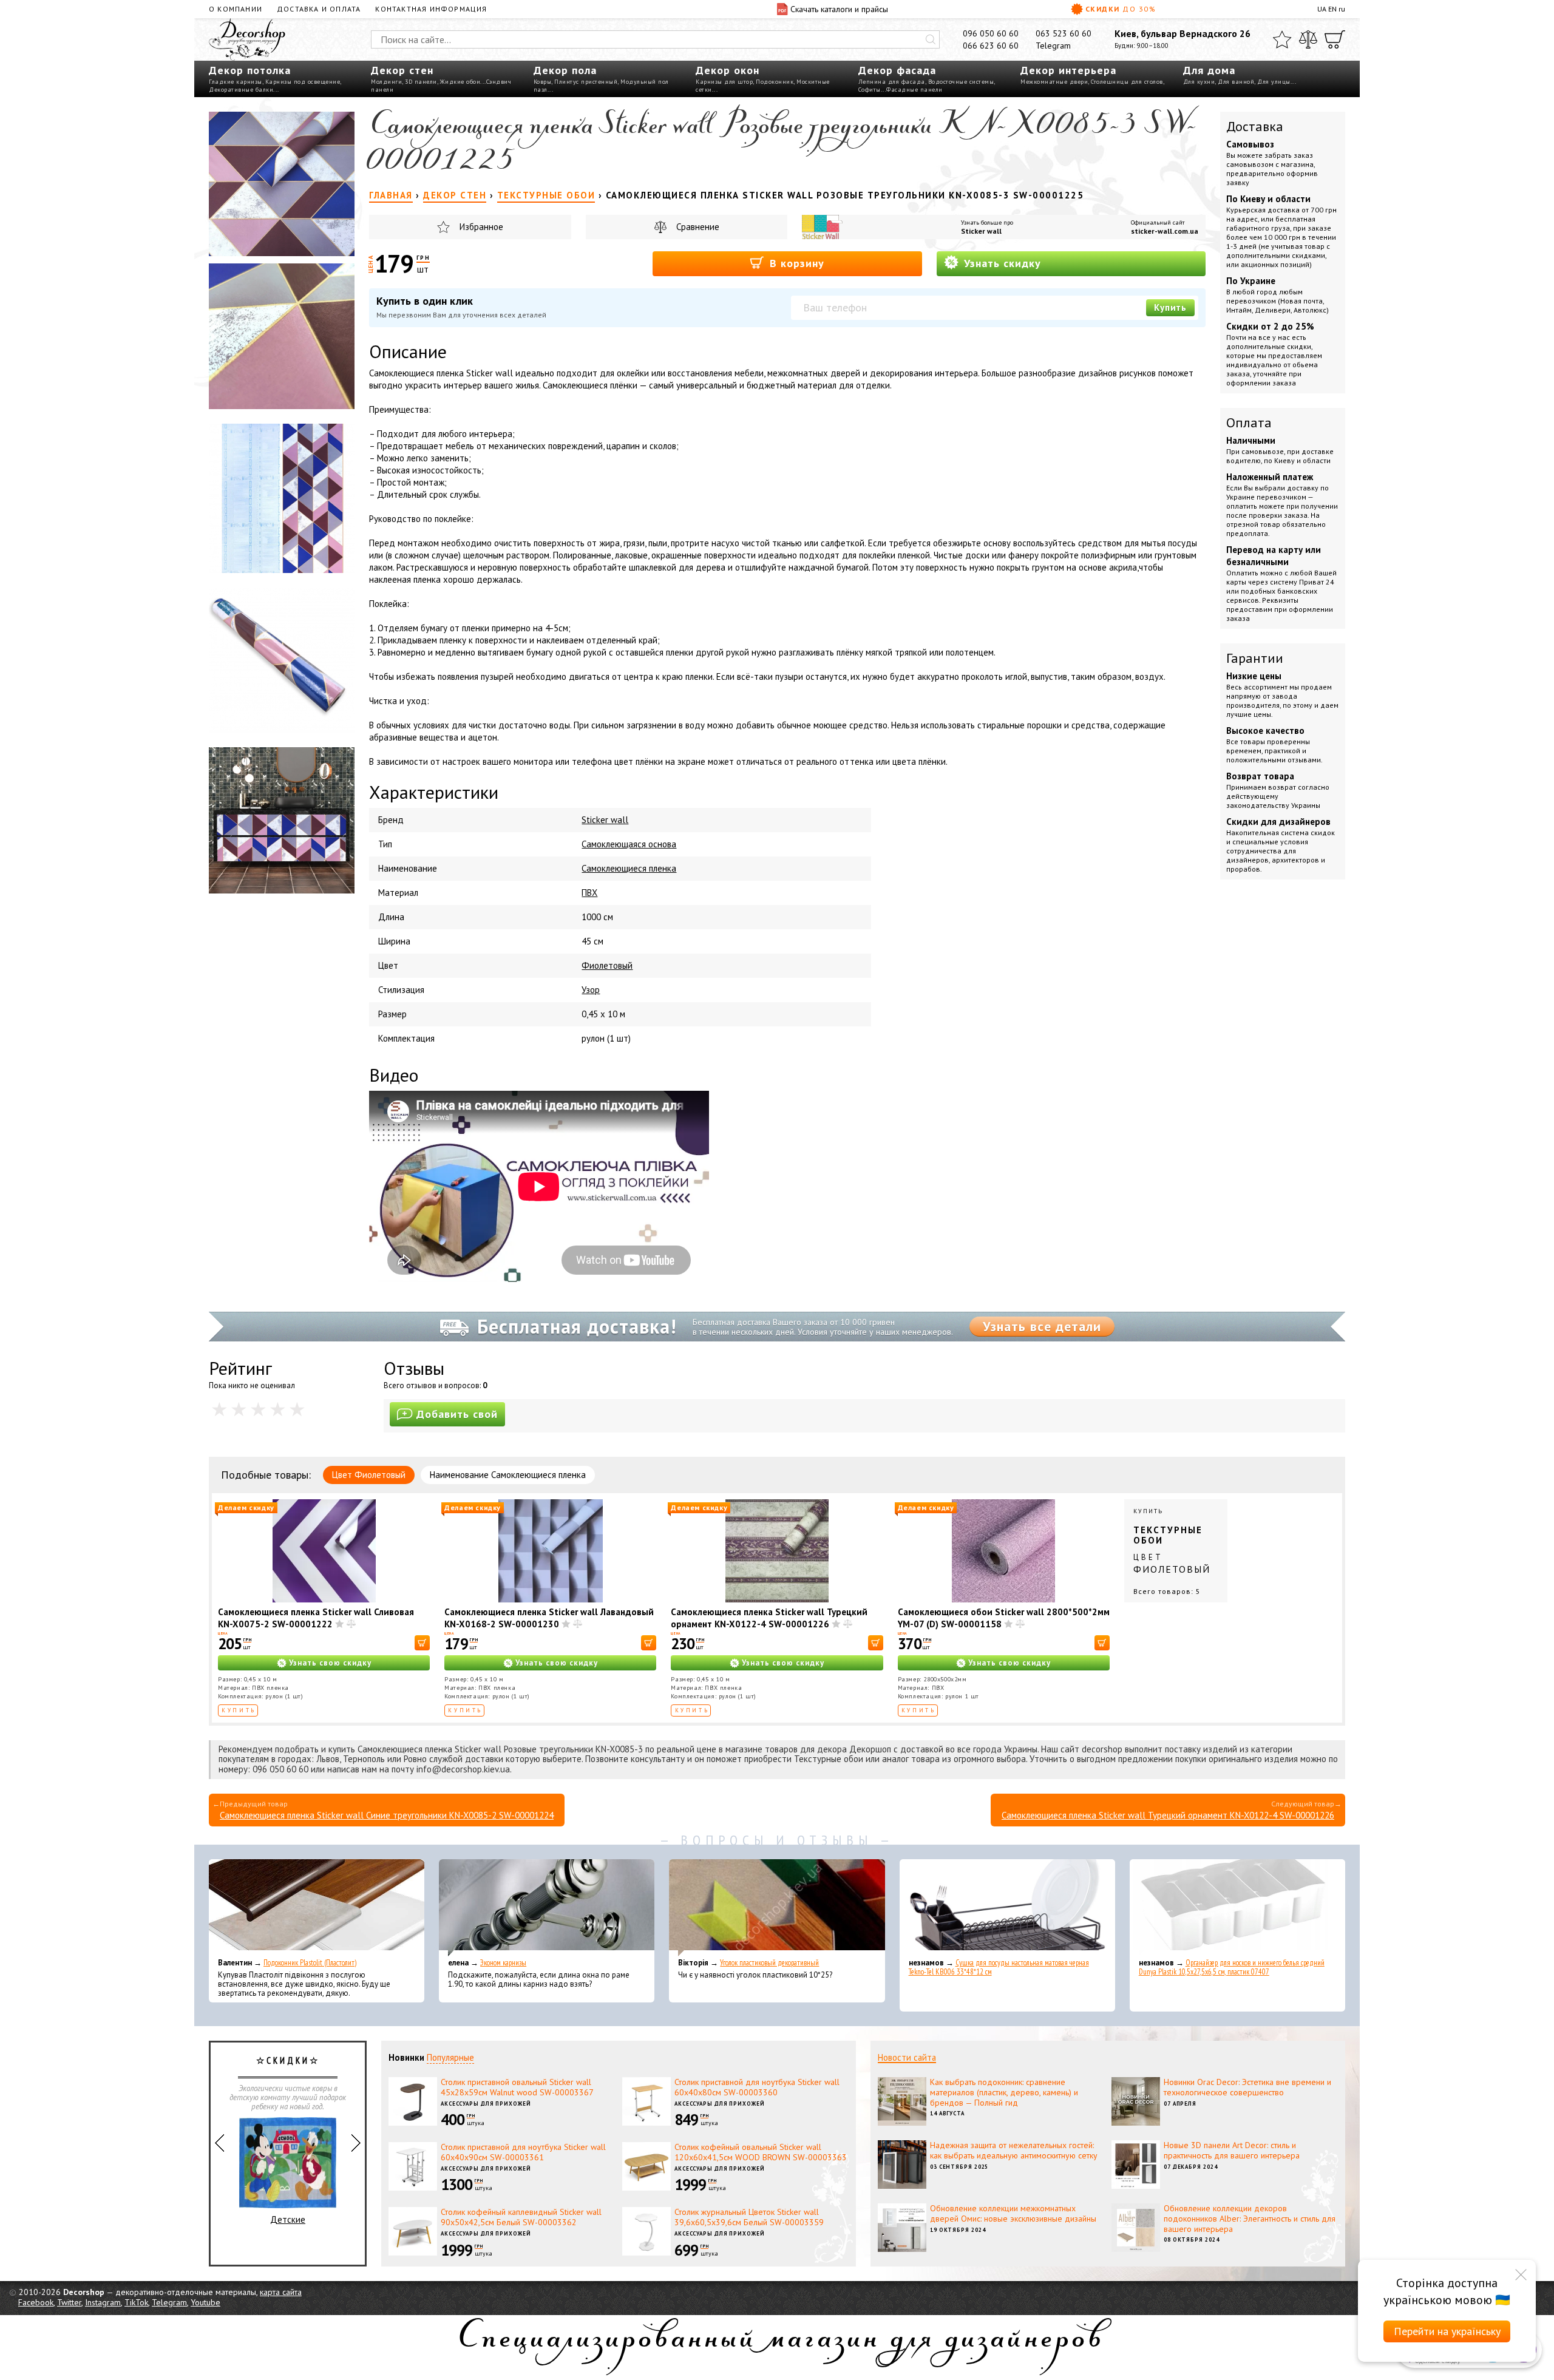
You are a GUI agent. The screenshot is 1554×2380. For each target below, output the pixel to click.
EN (1332, 9)
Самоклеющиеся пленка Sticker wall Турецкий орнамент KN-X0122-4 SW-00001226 (769, 1618)
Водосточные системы (961, 82)
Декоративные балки (241, 90)
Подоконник (775, 82)
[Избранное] (1282, 39)
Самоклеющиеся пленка (629, 868)
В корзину (795, 263)
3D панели (421, 82)
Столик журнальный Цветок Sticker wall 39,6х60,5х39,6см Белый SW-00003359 (749, 2217)
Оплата (1249, 422)
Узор (591, 990)
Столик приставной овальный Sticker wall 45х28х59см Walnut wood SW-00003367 (517, 2087)
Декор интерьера (1068, 70)
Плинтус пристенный (586, 82)
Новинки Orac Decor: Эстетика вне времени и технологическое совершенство (1247, 2087)
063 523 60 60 (1064, 33)
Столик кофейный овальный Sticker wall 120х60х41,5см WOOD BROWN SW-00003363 (761, 2152)
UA (1322, 9)
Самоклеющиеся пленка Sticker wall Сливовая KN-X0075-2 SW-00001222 (316, 1618)
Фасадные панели (914, 90)
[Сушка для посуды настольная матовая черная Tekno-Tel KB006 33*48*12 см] (1007, 1908)
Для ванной (1236, 82)
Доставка (1255, 126)
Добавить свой (457, 1414)
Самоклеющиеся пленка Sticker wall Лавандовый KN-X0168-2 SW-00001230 (549, 1618)
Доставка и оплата (319, 9)
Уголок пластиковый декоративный (769, 1963)
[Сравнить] (1308, 39)
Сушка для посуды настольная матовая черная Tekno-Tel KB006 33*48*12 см (999, 1967)
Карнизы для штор (724, 82)
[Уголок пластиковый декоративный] (777, 1908)
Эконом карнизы (503, 1963)
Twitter (69, 2302)
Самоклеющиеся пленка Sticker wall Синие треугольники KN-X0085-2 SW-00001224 (387, 1815)
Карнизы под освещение (303, 82)
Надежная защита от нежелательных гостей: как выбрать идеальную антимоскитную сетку (1014, 2150)
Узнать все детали (1042, 1326)
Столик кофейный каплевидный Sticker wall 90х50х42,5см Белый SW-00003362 (521, 2217)
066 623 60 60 (991, 46)
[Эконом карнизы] (547, 1908)
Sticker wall (981, 231)
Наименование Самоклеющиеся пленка (508, 1475)
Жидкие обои (460, 82)
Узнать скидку (1001, 263)
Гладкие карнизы (236, 82)
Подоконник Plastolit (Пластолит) (310, 1963)
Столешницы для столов (1127, 82)
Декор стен (402, 70)
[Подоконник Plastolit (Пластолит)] (317, 1908)
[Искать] (931, 39)
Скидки (1121, 9)
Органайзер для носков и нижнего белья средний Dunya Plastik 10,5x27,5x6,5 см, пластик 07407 (1232, 1967)
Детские (288, 2219)
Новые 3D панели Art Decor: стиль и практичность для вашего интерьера (1232, 2150)
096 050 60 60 (991, 33)
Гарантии (1255, 658)
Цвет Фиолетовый (369, 1475)
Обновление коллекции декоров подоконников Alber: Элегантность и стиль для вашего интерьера (1250, 2219)
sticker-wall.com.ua (1165, 231)
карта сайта (281, 2292)
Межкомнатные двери (1054, 82)
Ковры (543, 82)
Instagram (103, 2302)
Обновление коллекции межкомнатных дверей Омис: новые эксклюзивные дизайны (1013, 2213)
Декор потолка (250, 70)
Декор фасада (897, 70)
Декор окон (728, 70)
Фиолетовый (607, 965)
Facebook (36, 2302)
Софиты (870, 90)
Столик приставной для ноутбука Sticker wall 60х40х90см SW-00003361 (523, 2152)
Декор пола (565, 70)
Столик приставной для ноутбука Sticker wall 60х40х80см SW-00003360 (757, 2087)
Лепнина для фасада (892, 82)
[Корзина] (1335, 39)
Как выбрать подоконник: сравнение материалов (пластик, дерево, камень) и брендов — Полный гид (1004, 2092)
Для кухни (1199, 82)
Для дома (1209, 70)
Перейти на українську (1447, 2331)
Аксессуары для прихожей (486, 2104)
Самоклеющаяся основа (629, 844)
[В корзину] (422, 1643)
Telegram (1053, 46)
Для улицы (1274, 82)
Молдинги (386, 82)
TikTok (136, 2302)
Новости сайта (907, 2057)
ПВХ (589, 893)
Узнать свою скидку (330, 1663)
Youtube (205, 2302)
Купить (1170, 307)
